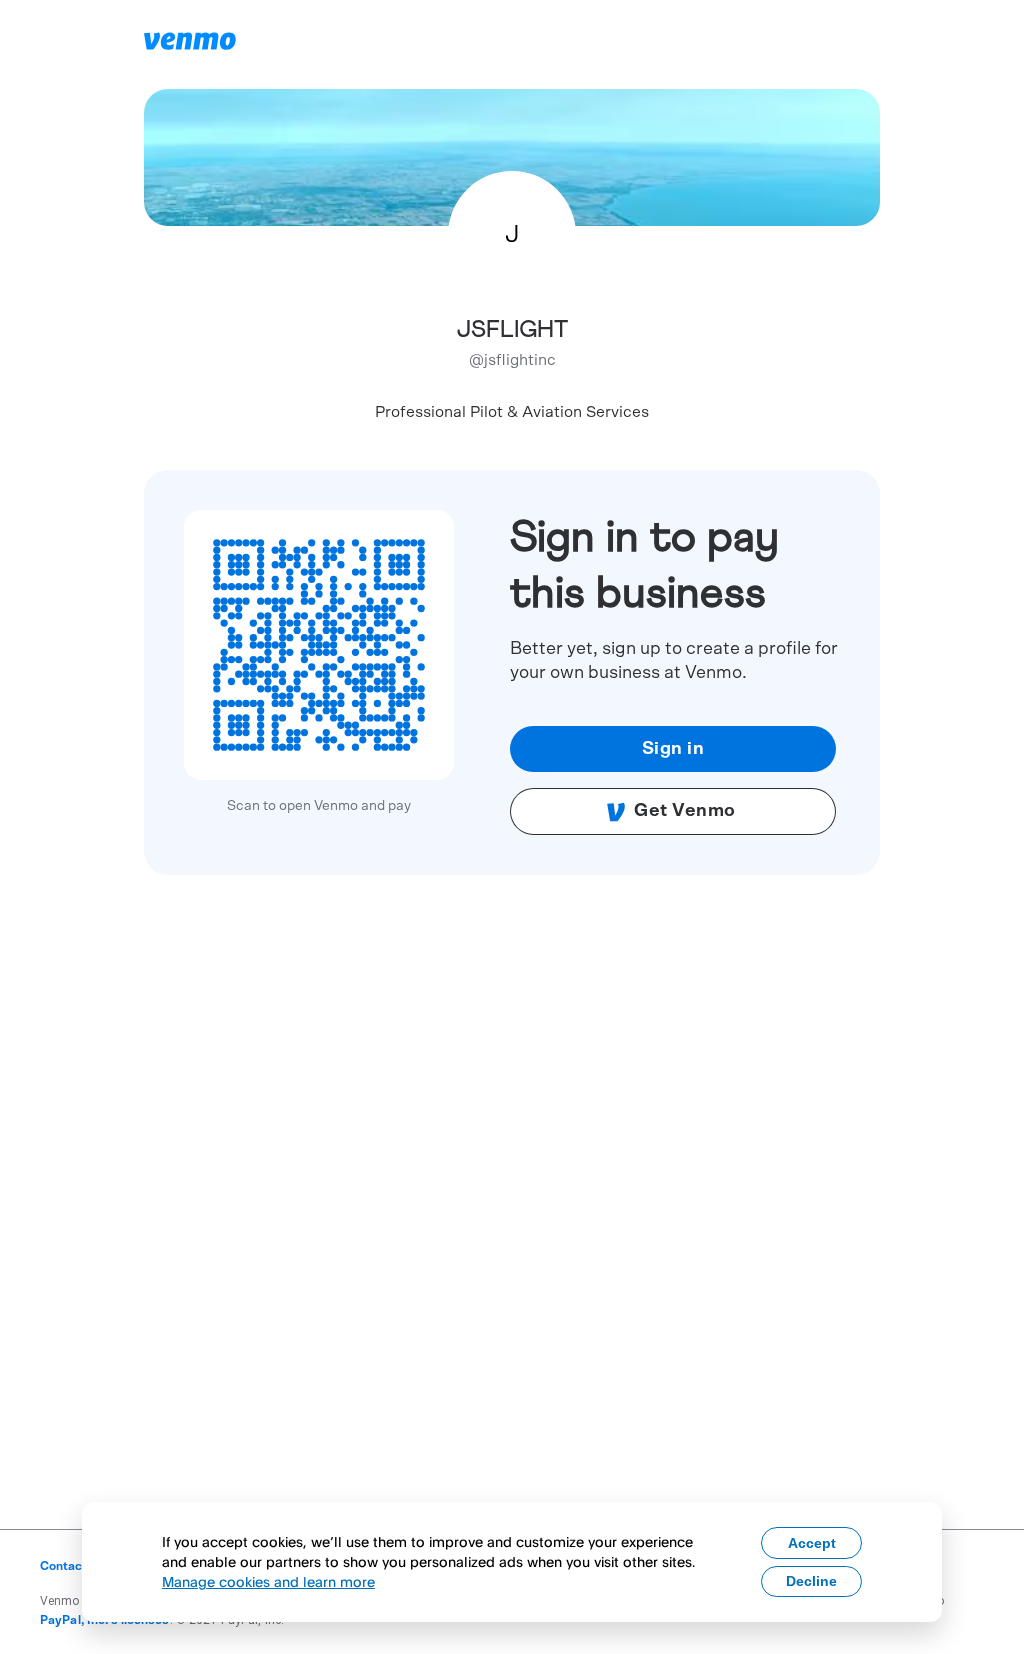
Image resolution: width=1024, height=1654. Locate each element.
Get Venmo (685, 811)
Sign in (673, 749)
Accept (812, 1543)
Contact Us (72, 1566)
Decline (811, 1581)
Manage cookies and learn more (268, 1581)
